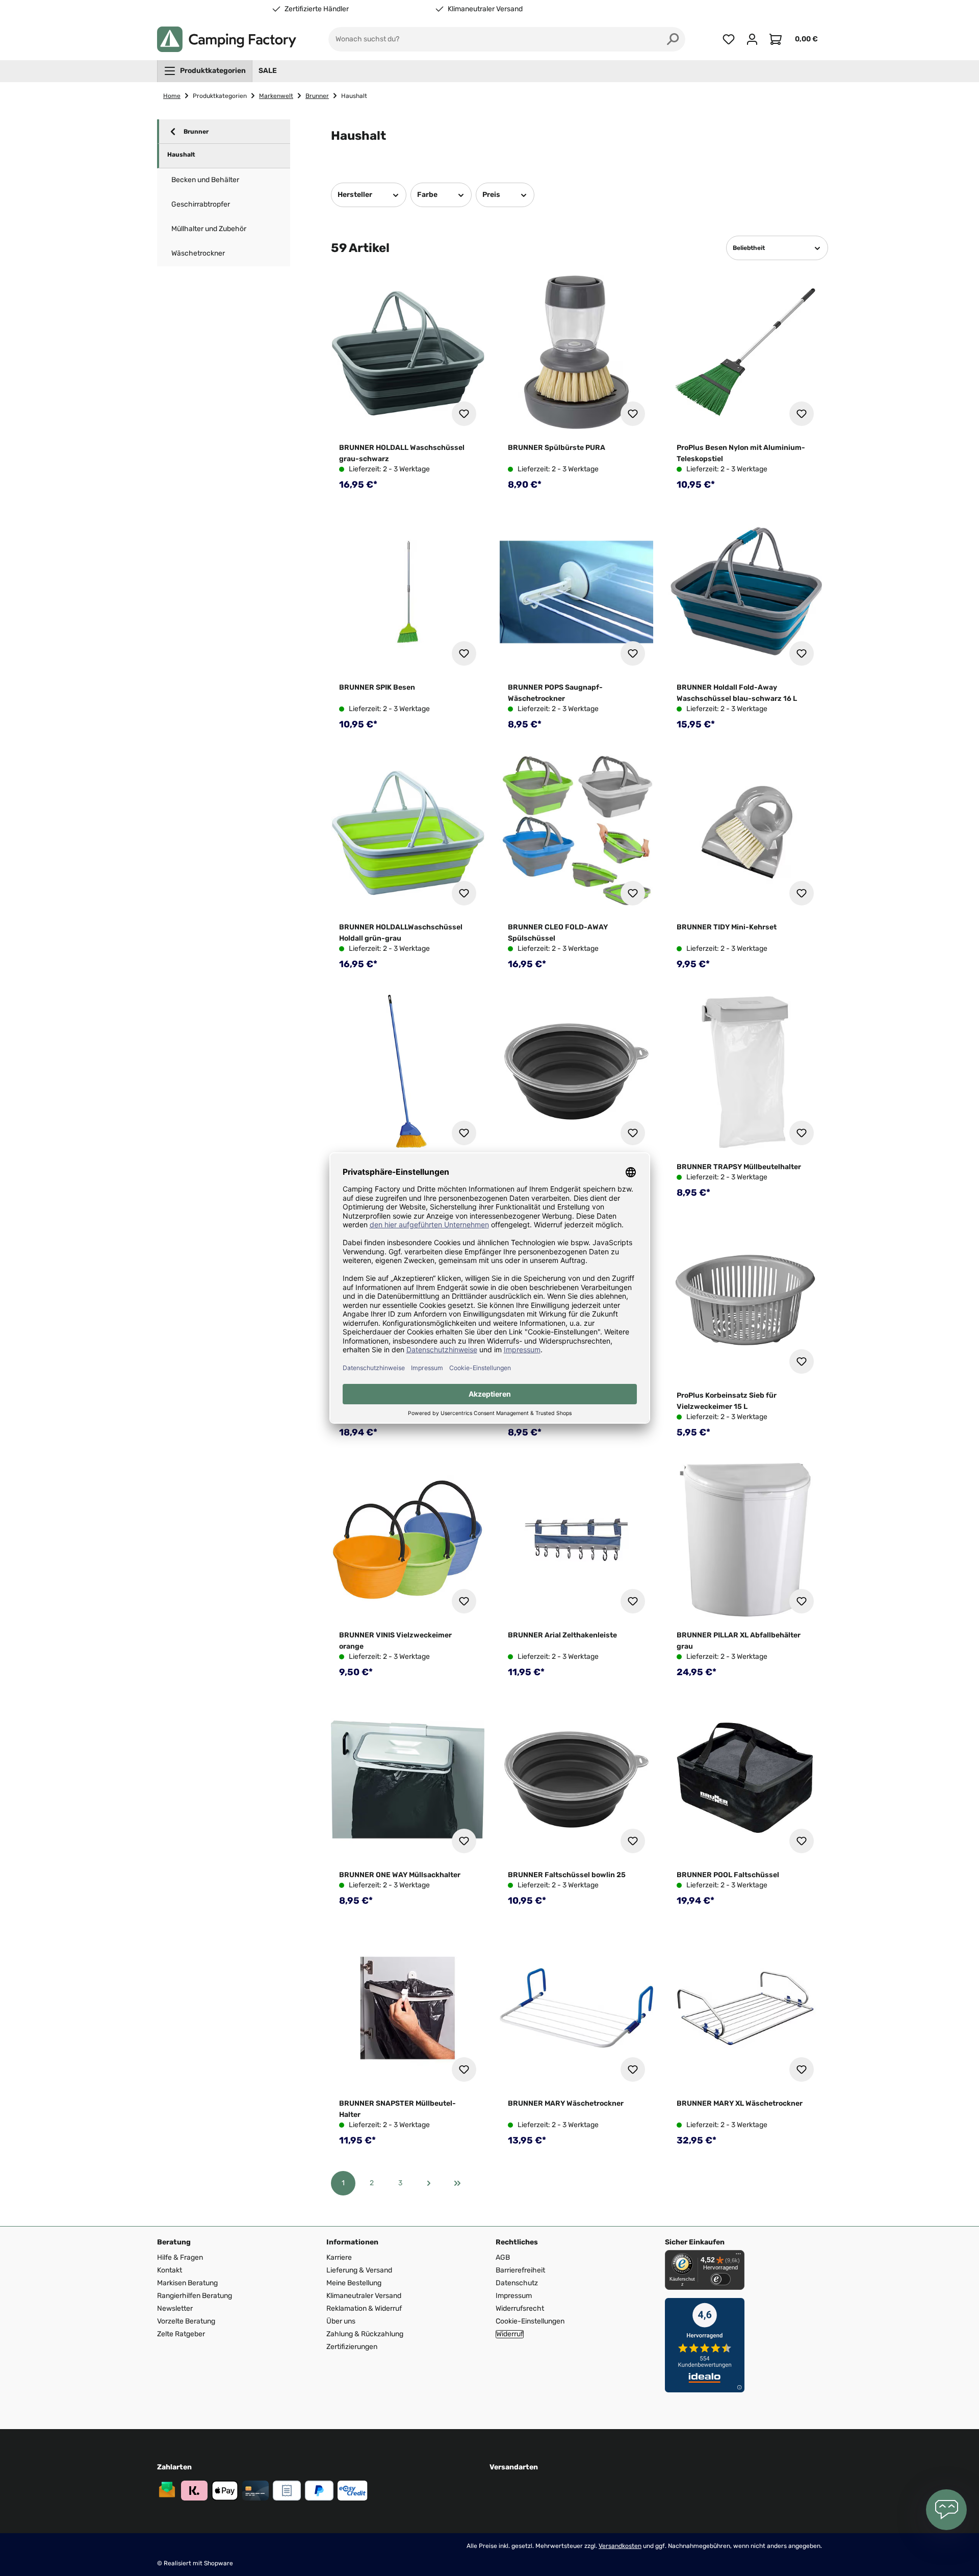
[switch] (720, 2279)
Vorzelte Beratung (186, 2321)
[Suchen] (673, 39)
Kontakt (170, 2270)
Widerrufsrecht (520, 2308)
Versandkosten (620, 2546)
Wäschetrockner (198, 253)
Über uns (341, 2321)
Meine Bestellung (354, 2283)
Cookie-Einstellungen (530, 2321)
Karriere (339, 2257)
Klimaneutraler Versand (485, 9)
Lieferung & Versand (359, 2270)
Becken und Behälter (205, 180)
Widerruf (510, 2334)
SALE (268, 71)
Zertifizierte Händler (317, 9)
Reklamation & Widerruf (364, 2308)
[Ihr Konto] (752, 39)
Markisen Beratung (187, 2283)
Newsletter (175, 2308)
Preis (491, 195)
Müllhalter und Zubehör (209, 229)
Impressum (514, 2296)
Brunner (196, 132)
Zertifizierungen (352, 2347)
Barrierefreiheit (520, 2270)
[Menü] (738, 2256)
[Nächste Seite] (429, 2183)
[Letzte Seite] (457, 2183)
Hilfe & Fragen (180, 2257)
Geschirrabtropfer (201, 204)
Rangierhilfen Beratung (195, 2296)
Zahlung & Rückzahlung (365, 2334)
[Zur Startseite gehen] (227, 39)
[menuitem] (205, 71)
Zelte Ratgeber (181, 2334)
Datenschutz (517, 2283)
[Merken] (464, 414)
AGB (503, 2257)
